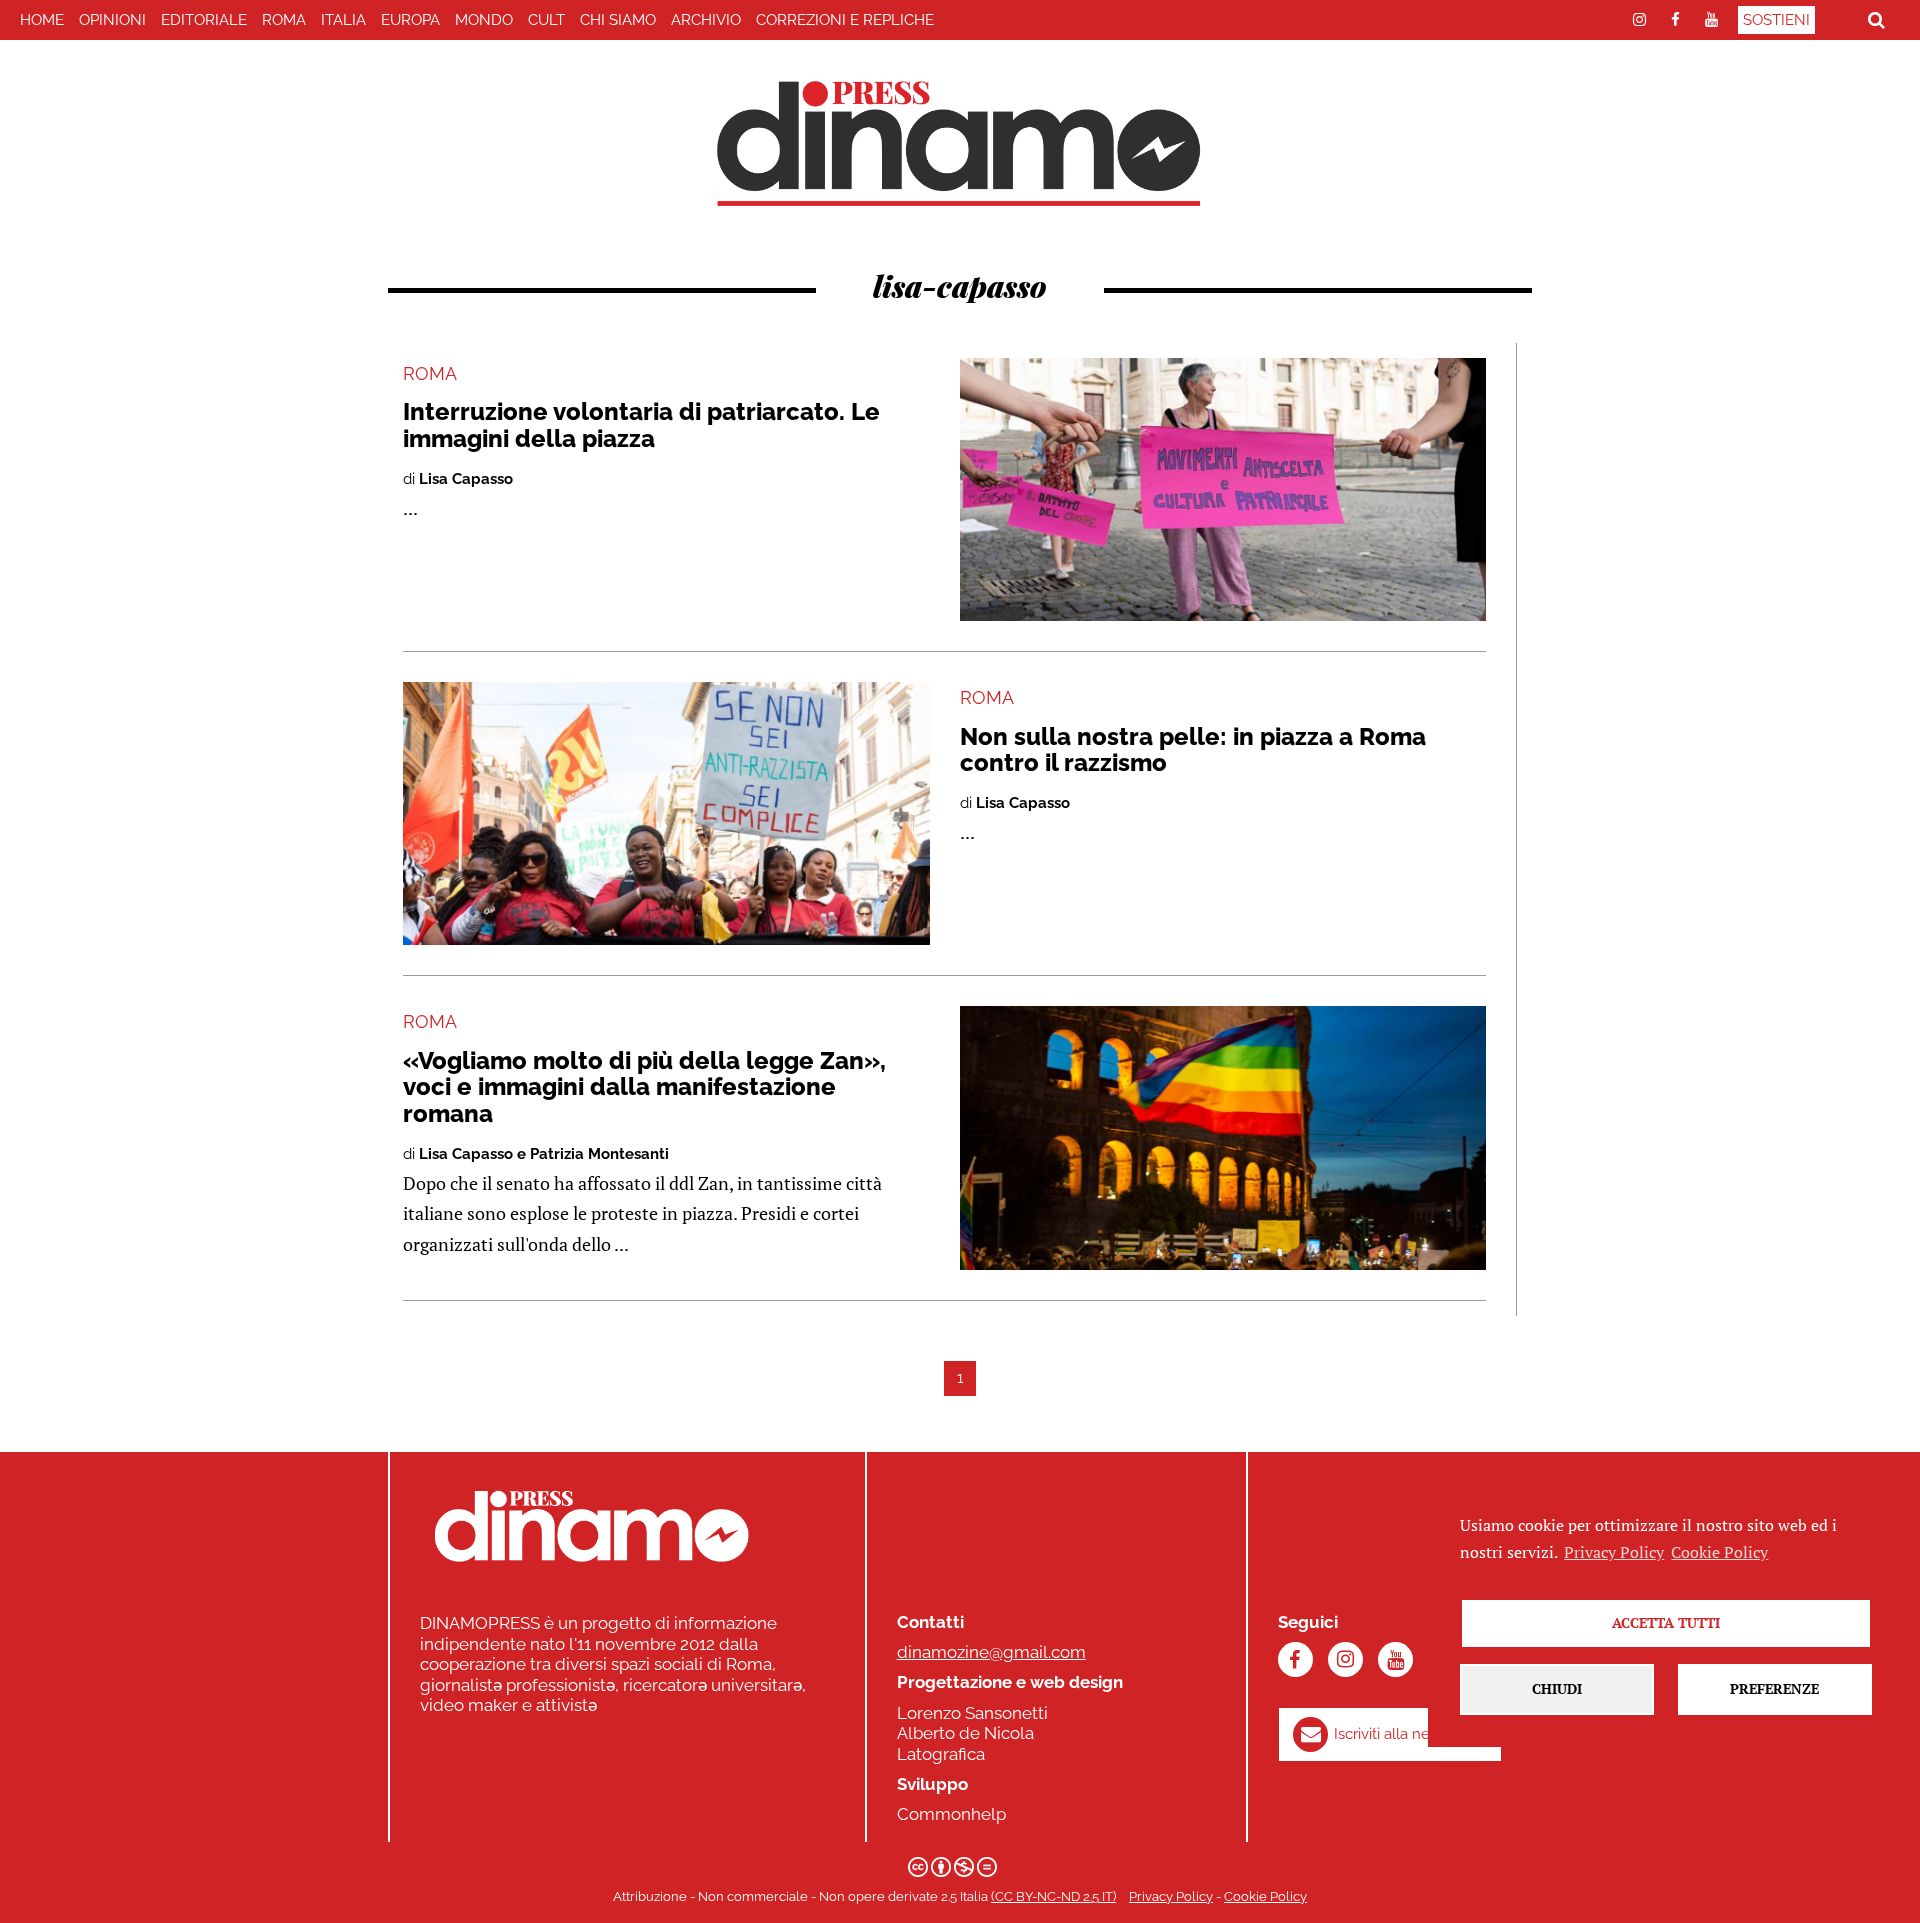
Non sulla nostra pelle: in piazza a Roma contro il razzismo (1193, 749)
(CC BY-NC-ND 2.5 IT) (1053, 1896)
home (42, 20)
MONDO (484, 20)
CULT (546, 20)
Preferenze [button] (1774, 1688)
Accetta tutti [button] (1666, 1622)
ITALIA (343, 20)
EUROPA (410, 20)
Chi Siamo (618, 20)
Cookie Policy (1265, 1896)
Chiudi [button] (1557, 1688)
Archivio (706, 20)
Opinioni (112, 20)
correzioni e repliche (845, 20)
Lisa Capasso (466, 479)
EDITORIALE (204, 20)
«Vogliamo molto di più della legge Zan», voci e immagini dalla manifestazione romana (644, 1087)
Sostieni (1776, 20)
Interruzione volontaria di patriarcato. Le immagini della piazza (641, 424)
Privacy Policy (1171, 1896)
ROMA (284, 20)
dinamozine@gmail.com (991, 1652)
